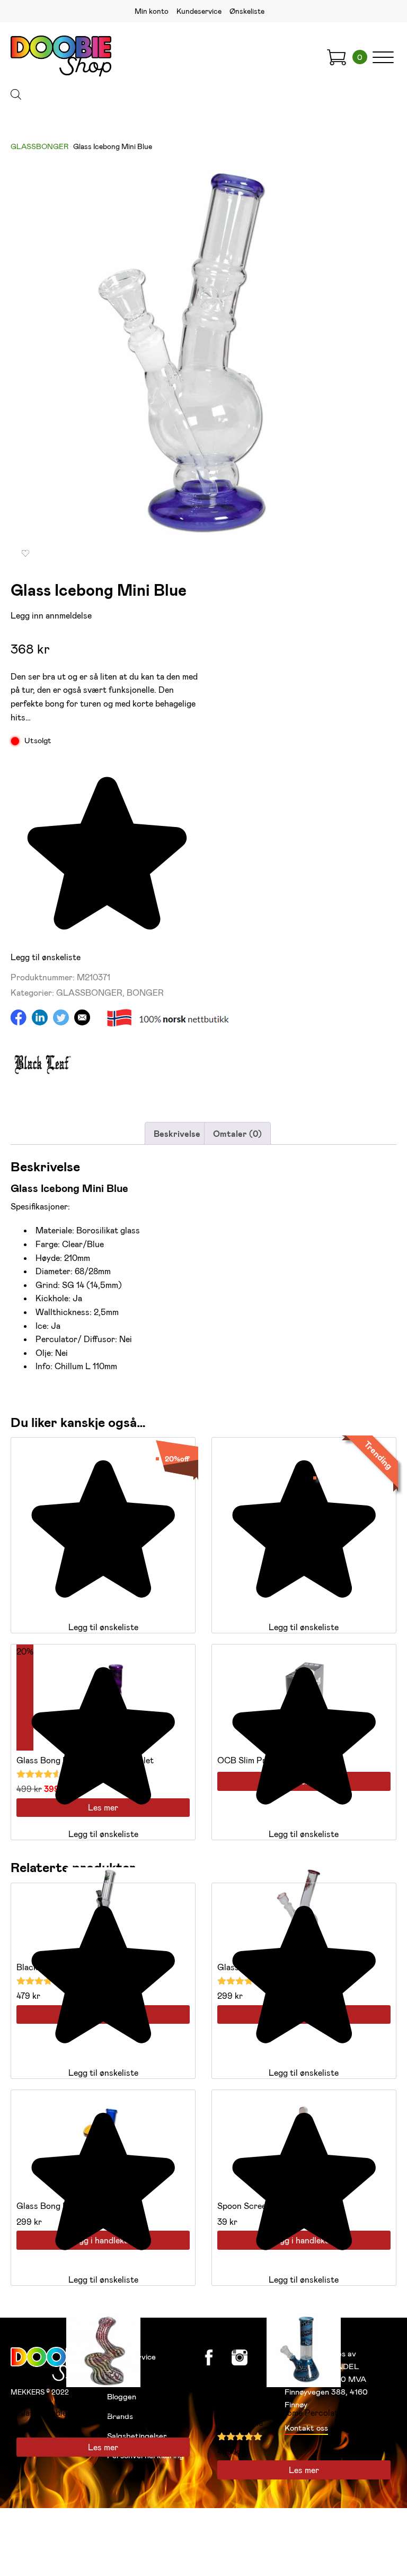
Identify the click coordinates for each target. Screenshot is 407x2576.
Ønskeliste (247, 11)
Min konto (152, 11)
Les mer (103, 2447)
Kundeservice (199, 11)
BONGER (145, 992)
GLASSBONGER (39, 146)
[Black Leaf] (42, 1091)
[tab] (177, 1134)
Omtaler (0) (237, 1133)
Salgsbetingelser (137, 2435)
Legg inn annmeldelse (51, 615)
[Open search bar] (16, 94)
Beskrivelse (177, 1133)
